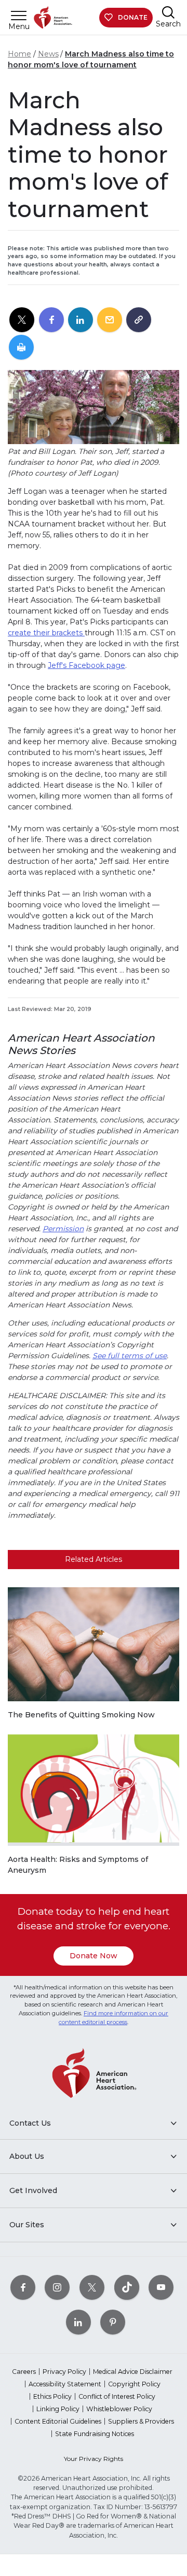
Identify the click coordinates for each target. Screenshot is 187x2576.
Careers (24, 2372)
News (48, 54)
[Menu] (19, 15)
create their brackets (46, 633)
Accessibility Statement (65, 2384)
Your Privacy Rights (94, 2459)
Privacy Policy (64, 2372)
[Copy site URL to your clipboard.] (139, 320)
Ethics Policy (52, 2396)
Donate (133, 17)
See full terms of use (130, 1356)
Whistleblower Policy (119, 2409)
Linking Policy (58, 2409)
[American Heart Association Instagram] (57, 2287)
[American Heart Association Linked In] (78, 2322)
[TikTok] (127, 2287)
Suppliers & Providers (141, 2421)
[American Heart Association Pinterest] (113, 2322)
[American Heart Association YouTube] (161, 2287)
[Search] (168, 12)
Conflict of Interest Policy (117, 2396)
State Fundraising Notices (95, 2434)
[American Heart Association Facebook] (23, 2287)
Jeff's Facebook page (86, 665)
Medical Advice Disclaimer (133, 2372)
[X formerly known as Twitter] (92, 2287)
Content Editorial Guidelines (58, 2421)
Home (19, 54)
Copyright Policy (134, 2384)
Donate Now (94, 1956)
